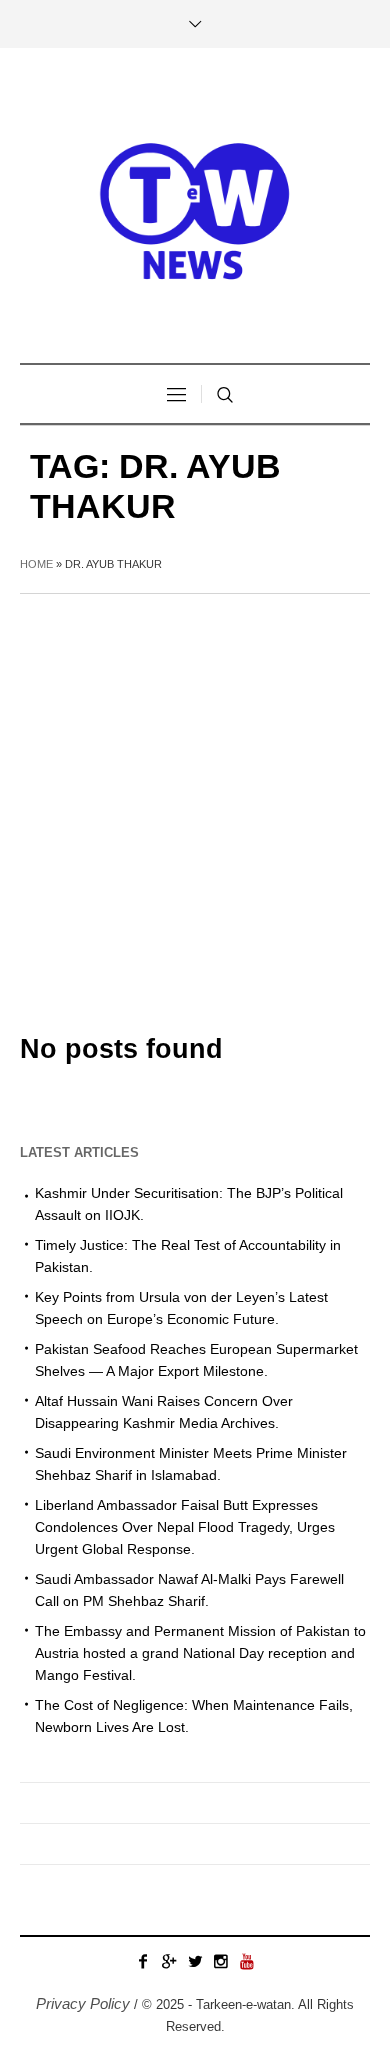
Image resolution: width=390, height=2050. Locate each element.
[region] (195, 1869)
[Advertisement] (195, 799)
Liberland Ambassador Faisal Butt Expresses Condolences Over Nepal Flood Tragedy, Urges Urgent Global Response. (185, 1527)
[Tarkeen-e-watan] (195, 208)
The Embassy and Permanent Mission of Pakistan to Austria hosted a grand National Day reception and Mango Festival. (200, 1653)
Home (36, 564)
